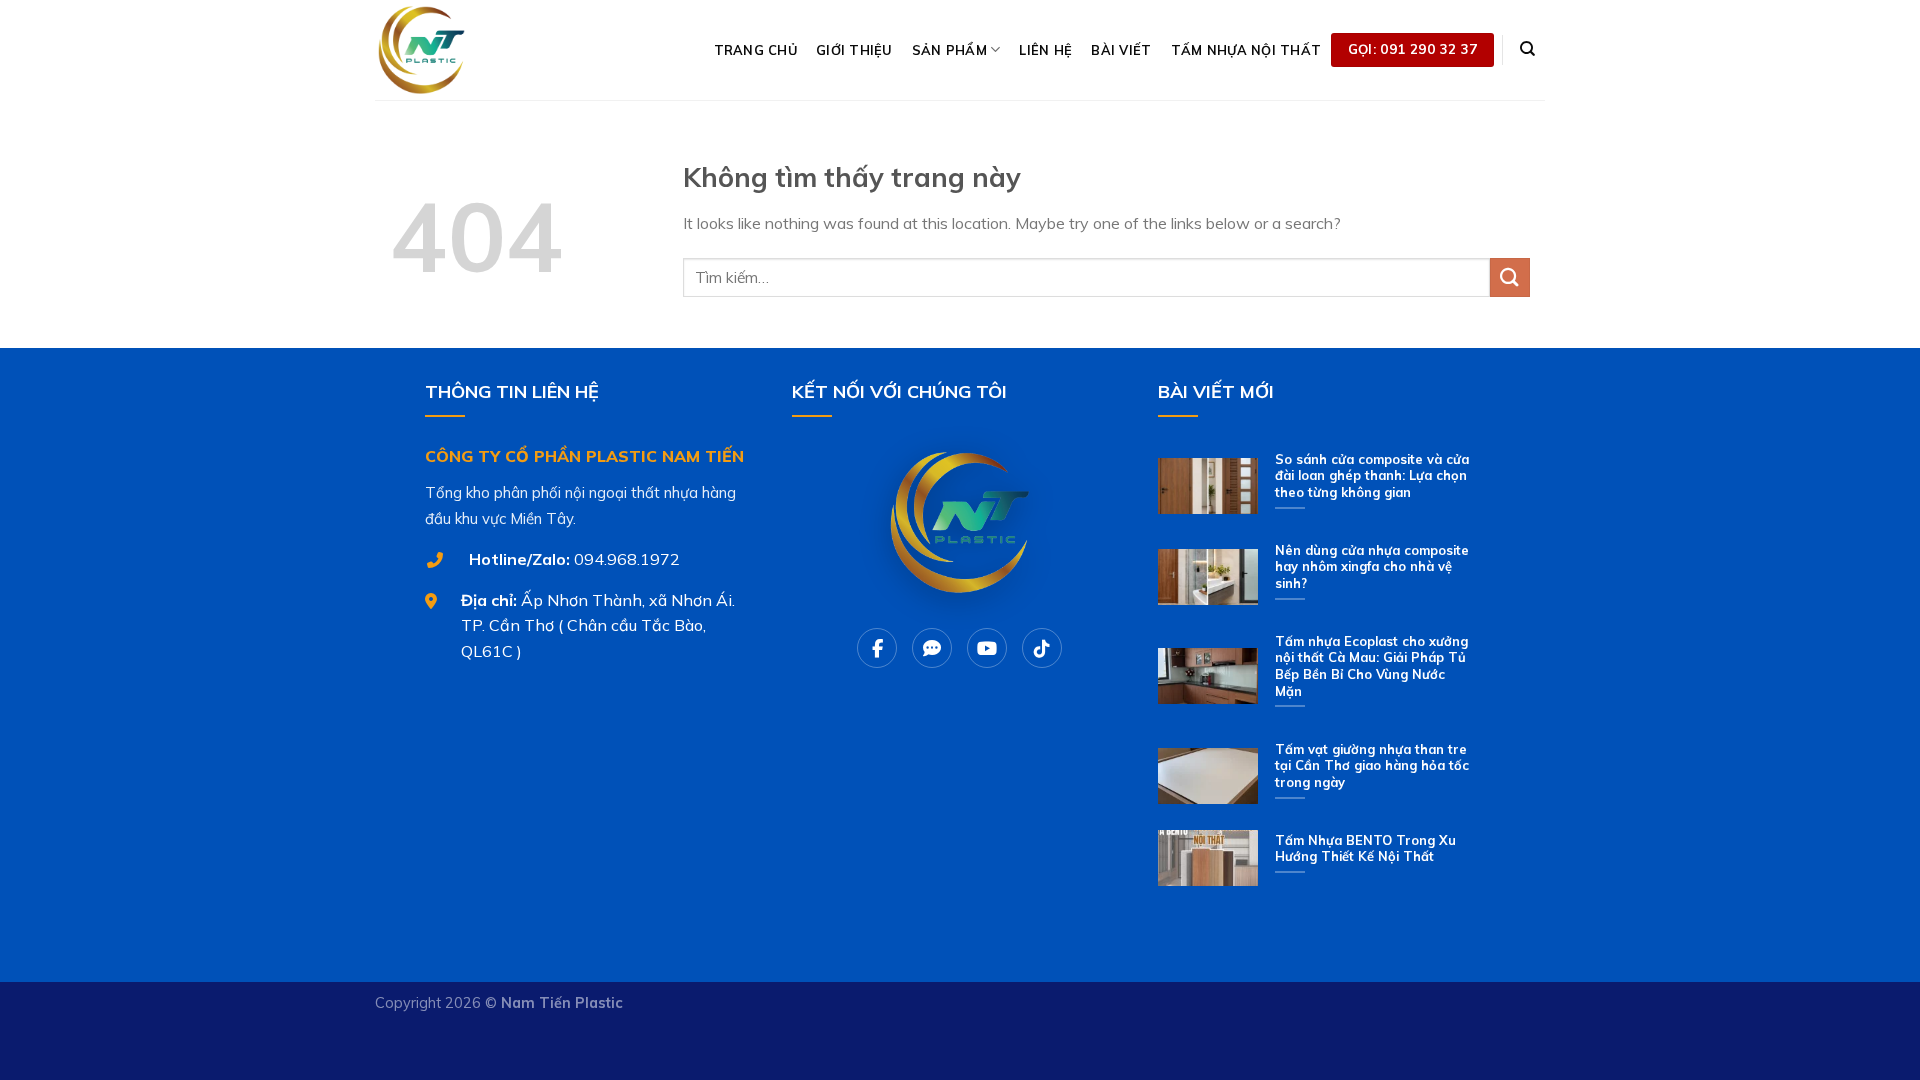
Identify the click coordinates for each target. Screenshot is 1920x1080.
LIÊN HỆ (1045, 50)
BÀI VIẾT (1121, 50)
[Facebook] (877, 648)
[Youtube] (987, 648)
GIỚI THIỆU (854, 50)
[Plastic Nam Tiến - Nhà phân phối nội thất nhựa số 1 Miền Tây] (475, 50)
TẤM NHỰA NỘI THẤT (1246, 50)
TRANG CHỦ (755, 50)
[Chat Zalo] (932, 648)
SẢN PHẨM (949, 50)
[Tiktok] (1042, 648)
